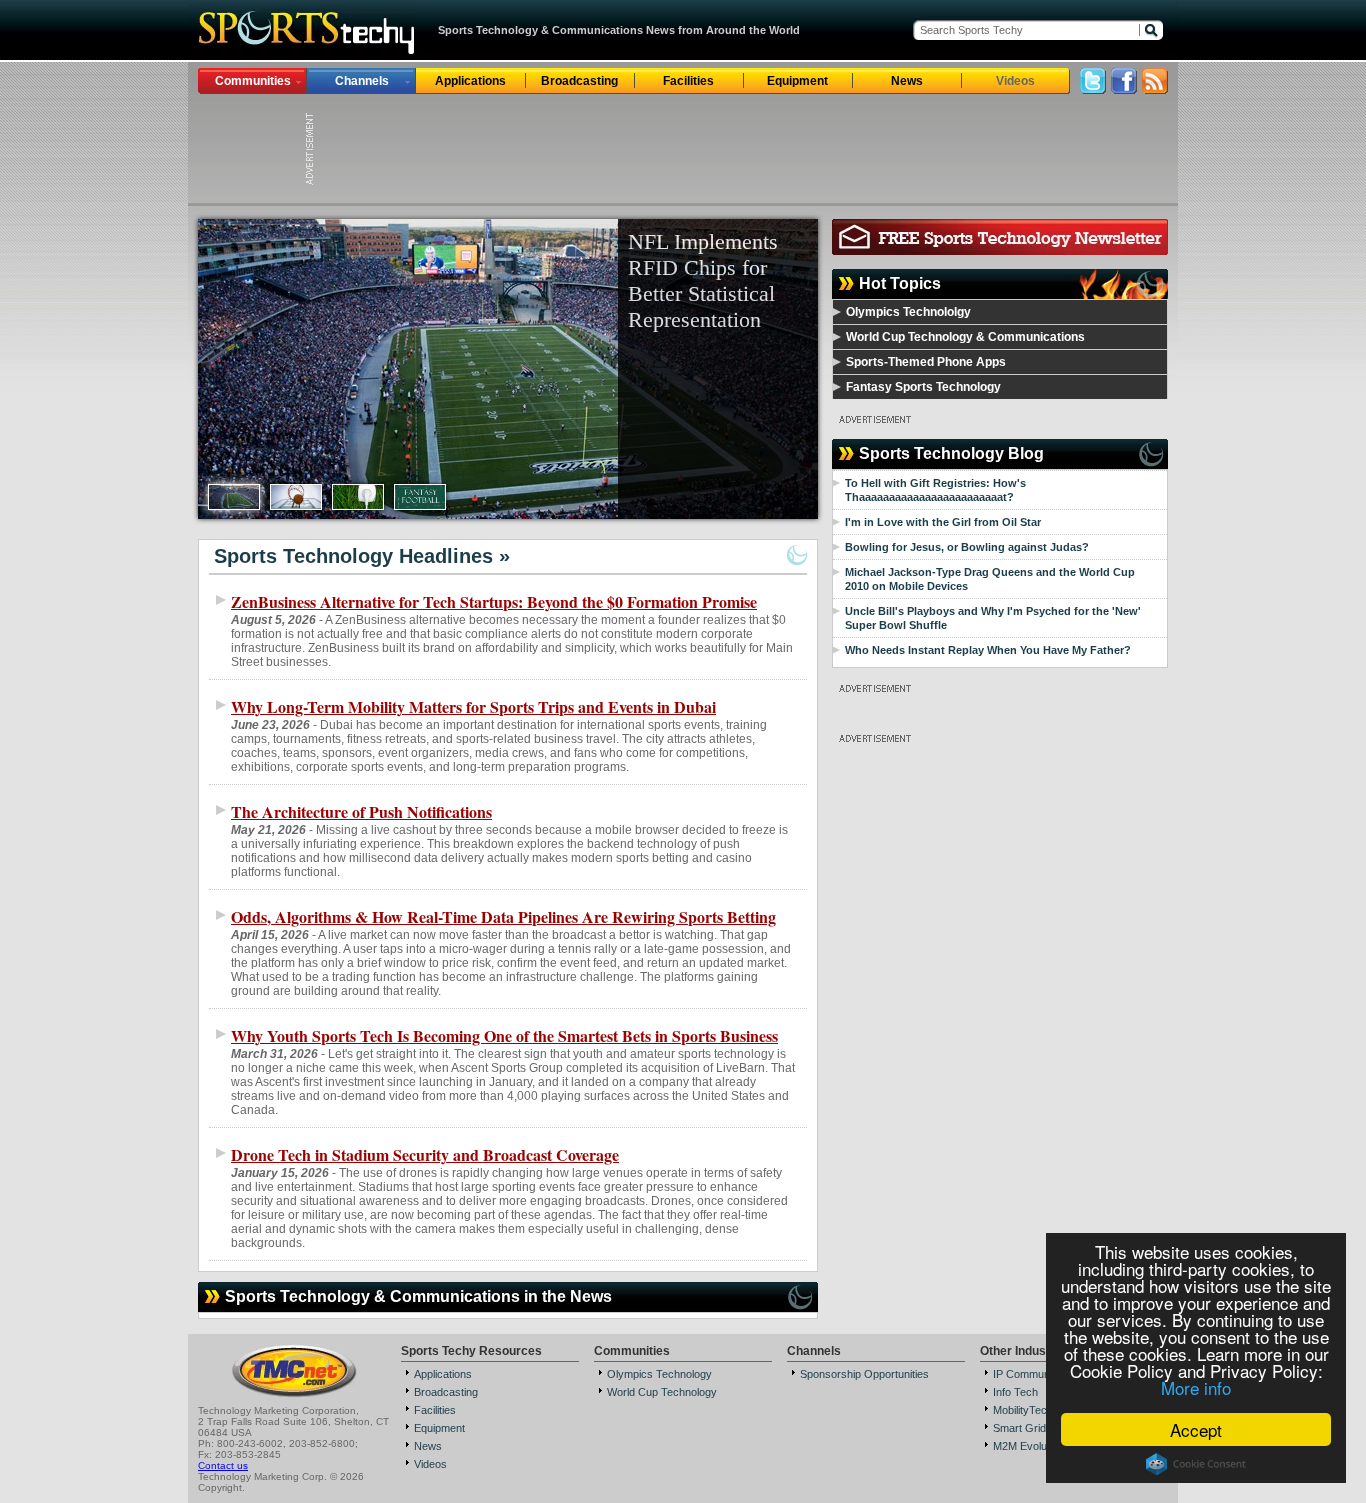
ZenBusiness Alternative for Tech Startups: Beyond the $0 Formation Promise (494, 601)
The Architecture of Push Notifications (361, 811)
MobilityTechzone (1035, 1410)
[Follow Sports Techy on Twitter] (1093, 88)
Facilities (688, 81)
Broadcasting (579, 81)
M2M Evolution (1028, 1446)
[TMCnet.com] (294, 1395)
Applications (470, 81)
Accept (1196, 1429)
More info (1196, 1387)
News (907, 81)
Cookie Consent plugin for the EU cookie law (1196, 1464)
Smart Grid (1019, 1428)
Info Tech (1015, 1392)
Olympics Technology (659, 1374)
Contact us (223, 1465)
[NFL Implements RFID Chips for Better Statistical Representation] (508, 369)
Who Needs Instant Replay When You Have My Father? (988, 650)
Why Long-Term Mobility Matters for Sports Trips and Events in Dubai (473, 706)
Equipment (797, 81)
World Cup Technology (662, 1392)
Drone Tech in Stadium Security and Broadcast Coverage (425, 1154)
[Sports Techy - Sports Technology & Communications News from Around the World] (307, 54)
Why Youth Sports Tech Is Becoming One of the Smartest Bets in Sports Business (504, 1035)
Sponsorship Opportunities (864, 1374)
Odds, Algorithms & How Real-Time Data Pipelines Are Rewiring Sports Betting (503, 916)
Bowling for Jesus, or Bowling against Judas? (967, 547)
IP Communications (1040, 1374)
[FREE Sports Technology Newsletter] (1000, 249)
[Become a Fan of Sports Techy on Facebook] (1124, 88)
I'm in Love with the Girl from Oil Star (943, 522)
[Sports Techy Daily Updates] (1155, 88)
